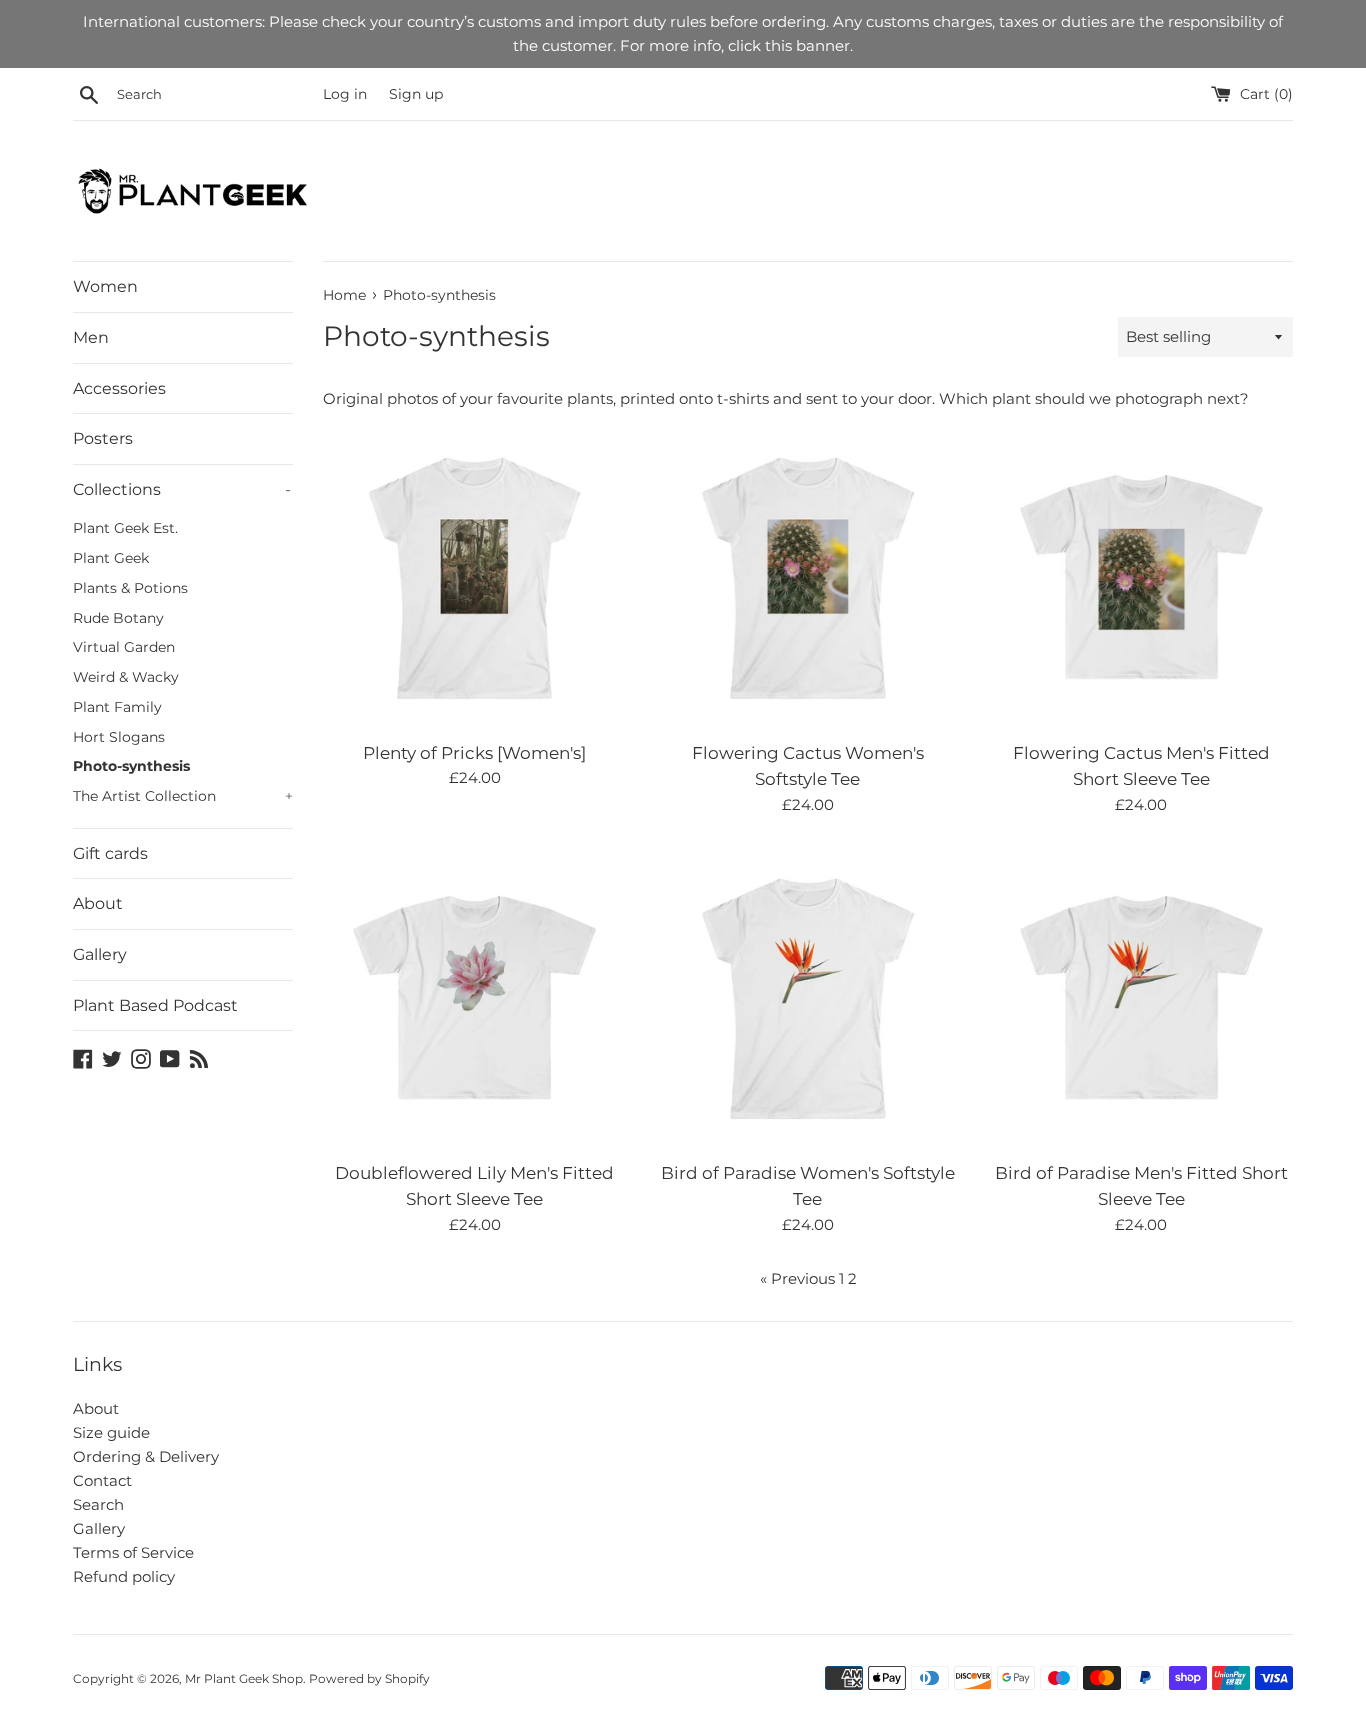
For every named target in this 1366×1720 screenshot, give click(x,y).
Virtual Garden (124, 647)
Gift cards (110, 853)
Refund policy (124, 1576)
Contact (102, 1480)
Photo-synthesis (131, 766)
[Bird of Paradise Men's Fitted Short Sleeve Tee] (1141, 998)
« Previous (797, 1278)
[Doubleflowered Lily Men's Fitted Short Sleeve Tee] (474, 998)
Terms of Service (133, 1552)
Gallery (100, 954)
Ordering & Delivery (146, 1456)
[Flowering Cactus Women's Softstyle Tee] (807, 577)
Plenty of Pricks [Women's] (474, 753)
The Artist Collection (183, 796)
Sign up (416, 94)
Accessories (119, 388)
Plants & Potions (130, 588)
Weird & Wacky (126, 677)
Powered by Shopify (369, 1678)
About (98, 903)
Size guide (111, 1432)
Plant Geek (111, 558)
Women (105, 286)
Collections (182, 489)
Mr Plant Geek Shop (244, 1678)
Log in (345, 94)
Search (98, 1504)
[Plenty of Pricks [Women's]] (474, 577)
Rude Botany (118, 618)
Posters (103, 438)
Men (91, 337)
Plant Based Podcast (155, 1005)
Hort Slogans (119, 737)
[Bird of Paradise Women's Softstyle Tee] (807, 998)
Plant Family (117, 707)
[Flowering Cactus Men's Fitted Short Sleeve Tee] (1141, 577)
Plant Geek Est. (125, 528)
